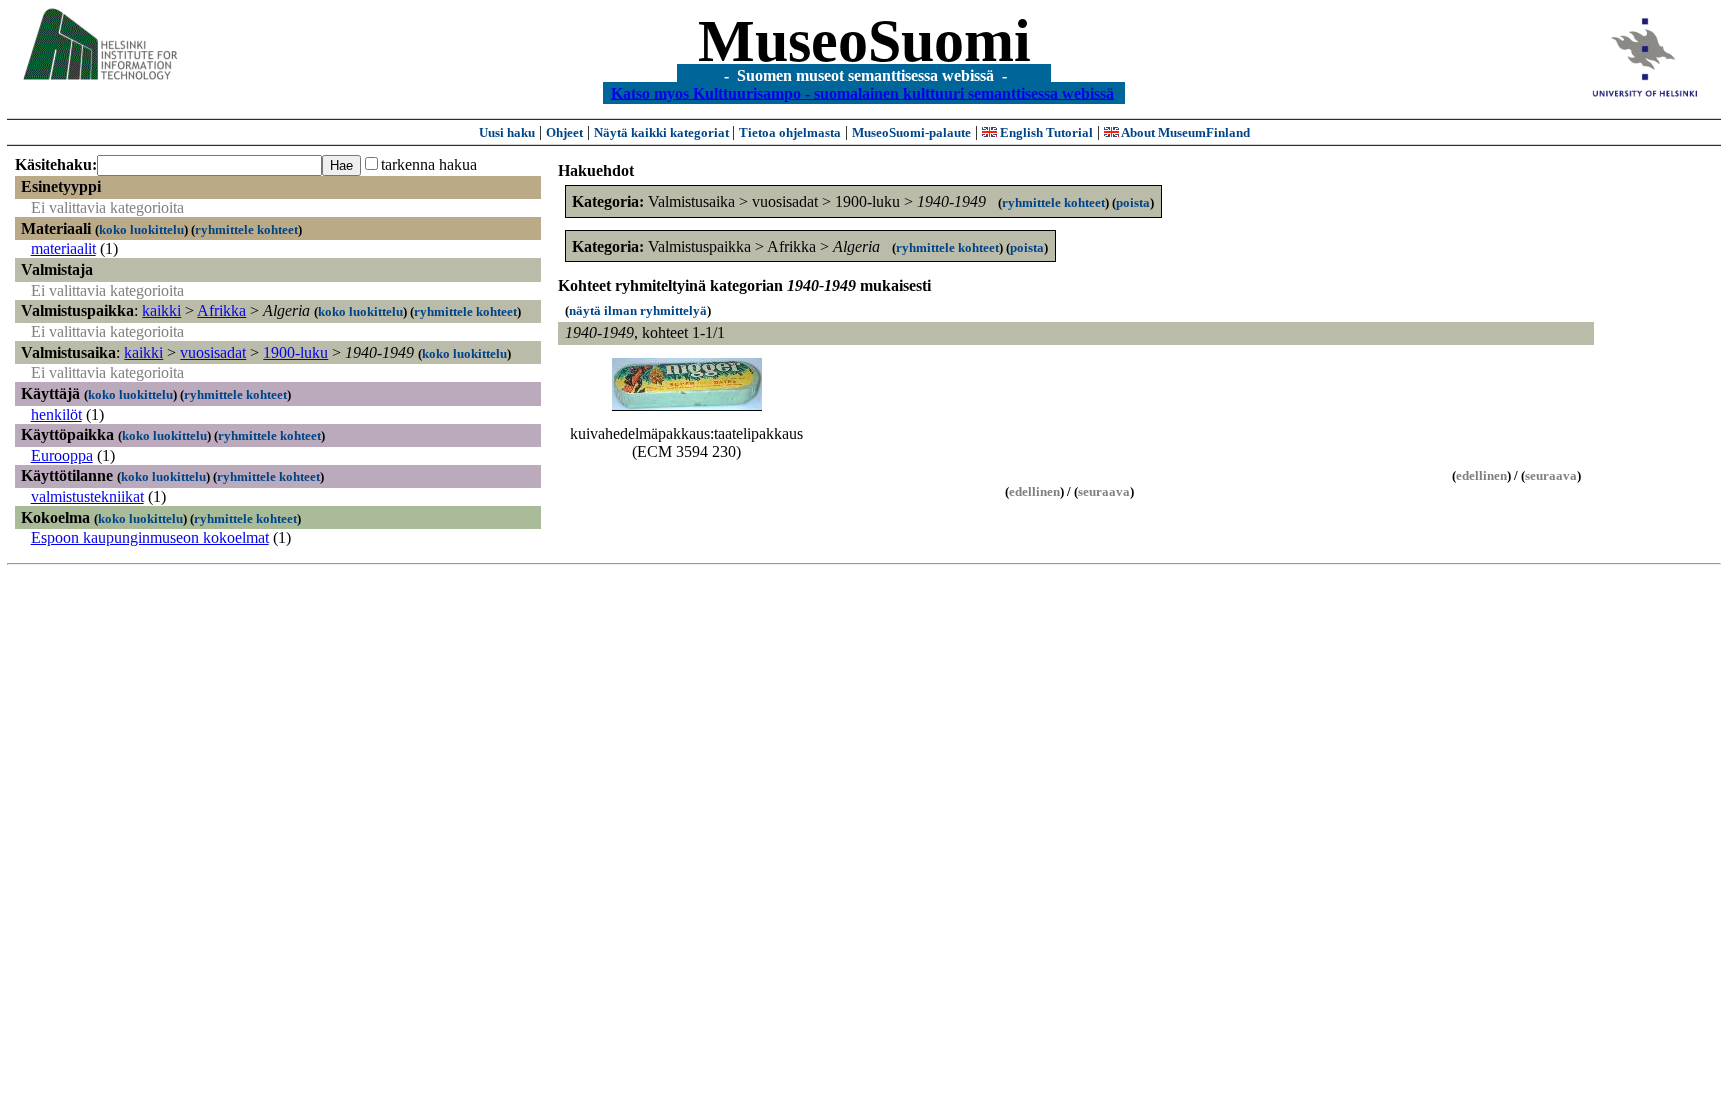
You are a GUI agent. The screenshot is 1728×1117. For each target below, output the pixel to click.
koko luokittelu (141, 229)
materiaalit (63, 248)
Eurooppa (62, 455)
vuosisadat (213, 352)
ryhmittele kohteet (246, 229)
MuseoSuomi (864, 41)
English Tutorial (1045, 132)
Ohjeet (564, 132)
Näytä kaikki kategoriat (663, 132)
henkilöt (56, 414)
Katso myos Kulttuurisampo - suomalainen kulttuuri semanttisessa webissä (862, 92)
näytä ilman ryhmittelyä (638, 310)
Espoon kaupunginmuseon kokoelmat (150, 537)
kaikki (161, 310)
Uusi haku (507, 132)
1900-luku (295, 352)
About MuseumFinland (1184, 132)
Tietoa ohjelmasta (790, 132)
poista (1133, 202)
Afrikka (221, 310)
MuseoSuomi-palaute (911, 132)
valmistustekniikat (87, 496)
